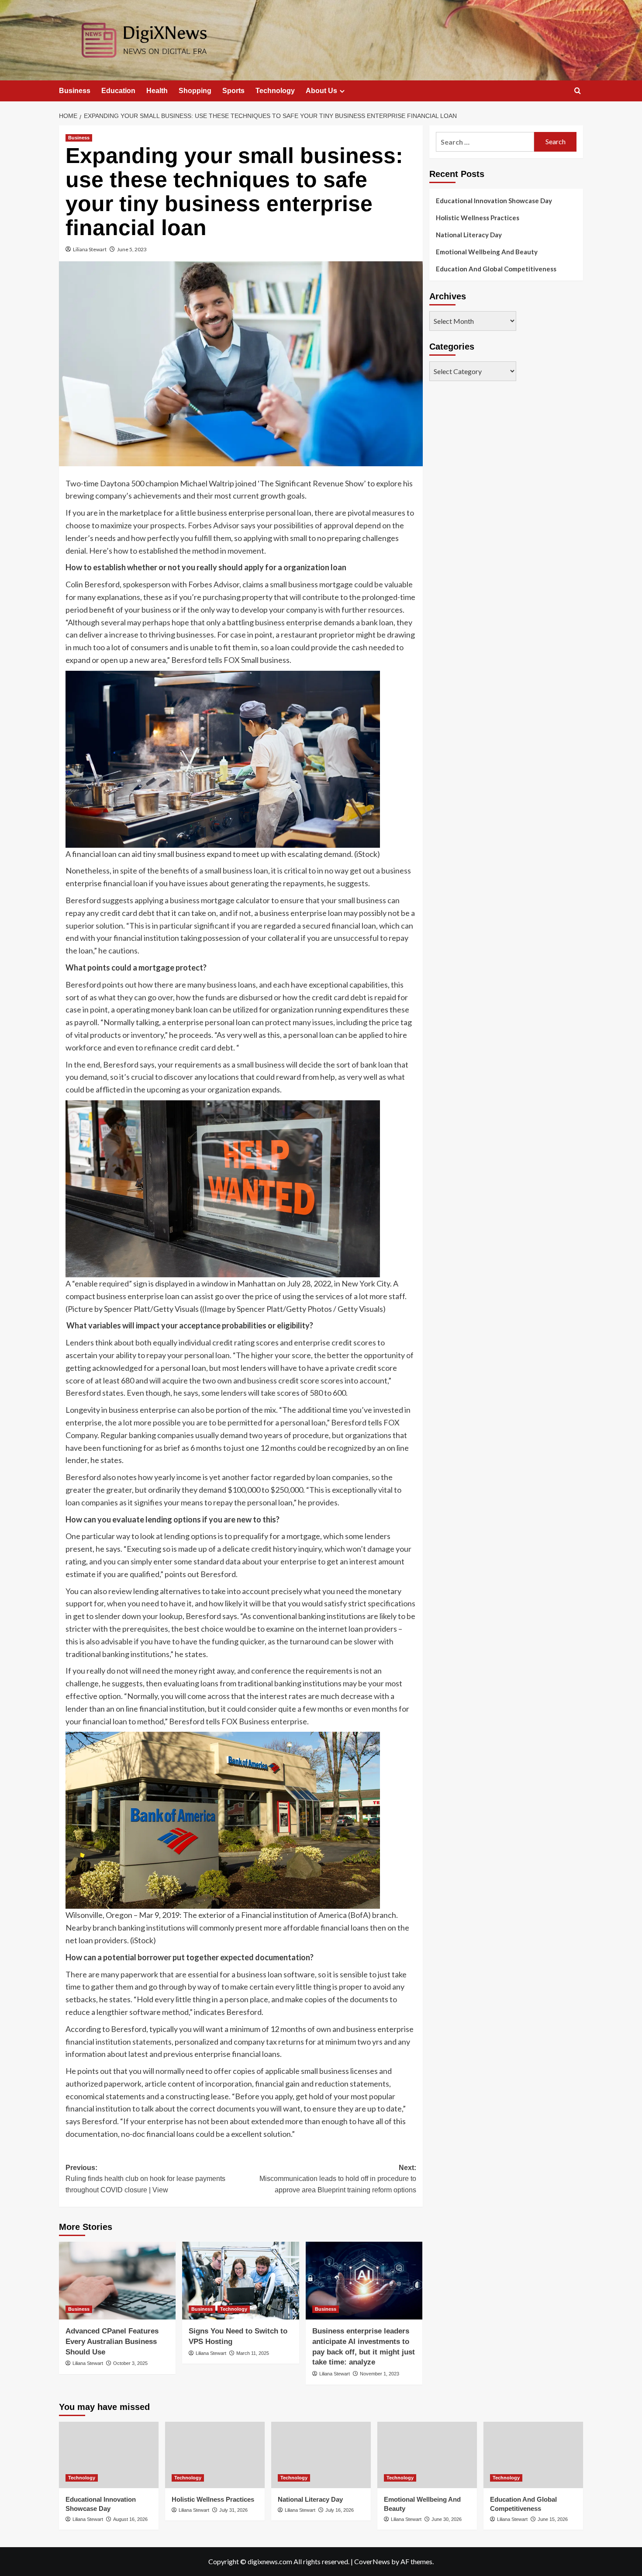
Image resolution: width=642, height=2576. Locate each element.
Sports (233, 91)
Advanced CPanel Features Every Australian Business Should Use (112, 2342)
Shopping (195, 91)
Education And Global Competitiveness (496, 269)
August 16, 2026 (130, 2519)
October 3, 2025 (130, 2363)
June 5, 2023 (132, 249)
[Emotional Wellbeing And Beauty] (427, 2455)
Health (157, 91)
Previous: (145, 2179)
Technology (275, 91)
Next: (338, 2179)
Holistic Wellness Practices (478, 218)
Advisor (227, 525)
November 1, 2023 (380, 2374)
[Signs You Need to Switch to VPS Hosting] (240, 2281)
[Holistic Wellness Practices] (215, 2455)
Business (75, 91)
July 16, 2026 (340, 2510)
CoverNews (372, 2561)
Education (118, 91)
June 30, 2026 (447, 2519)
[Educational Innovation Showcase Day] (109, 2455)
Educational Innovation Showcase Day (494, 201)
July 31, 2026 (233, 2510)
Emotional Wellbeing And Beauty (487, 252)
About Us (321, 91)
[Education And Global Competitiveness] (533, 2455)
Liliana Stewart (90, 249)
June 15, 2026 (553, 2519)
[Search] (578, 91)
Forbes (200, 525)
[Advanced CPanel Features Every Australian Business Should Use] (117, 2281)
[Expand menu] (342, 91)
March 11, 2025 (253, 2353)
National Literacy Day (469, 235)
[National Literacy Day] (321, 2455)
